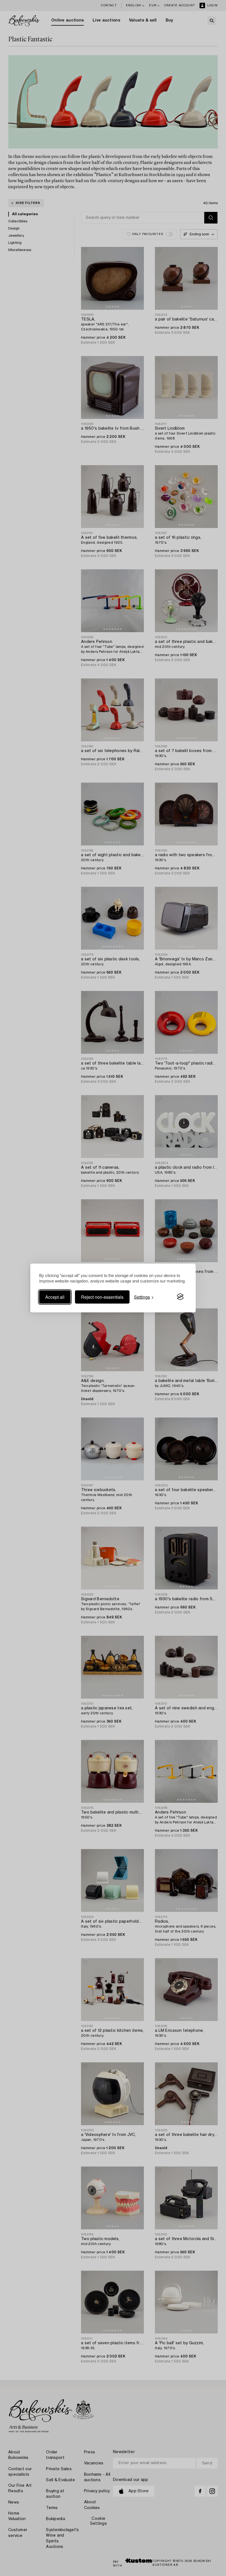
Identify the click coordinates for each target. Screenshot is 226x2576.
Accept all (55, 1297)
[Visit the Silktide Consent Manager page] (180, 1297)
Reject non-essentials (102, 1297)
